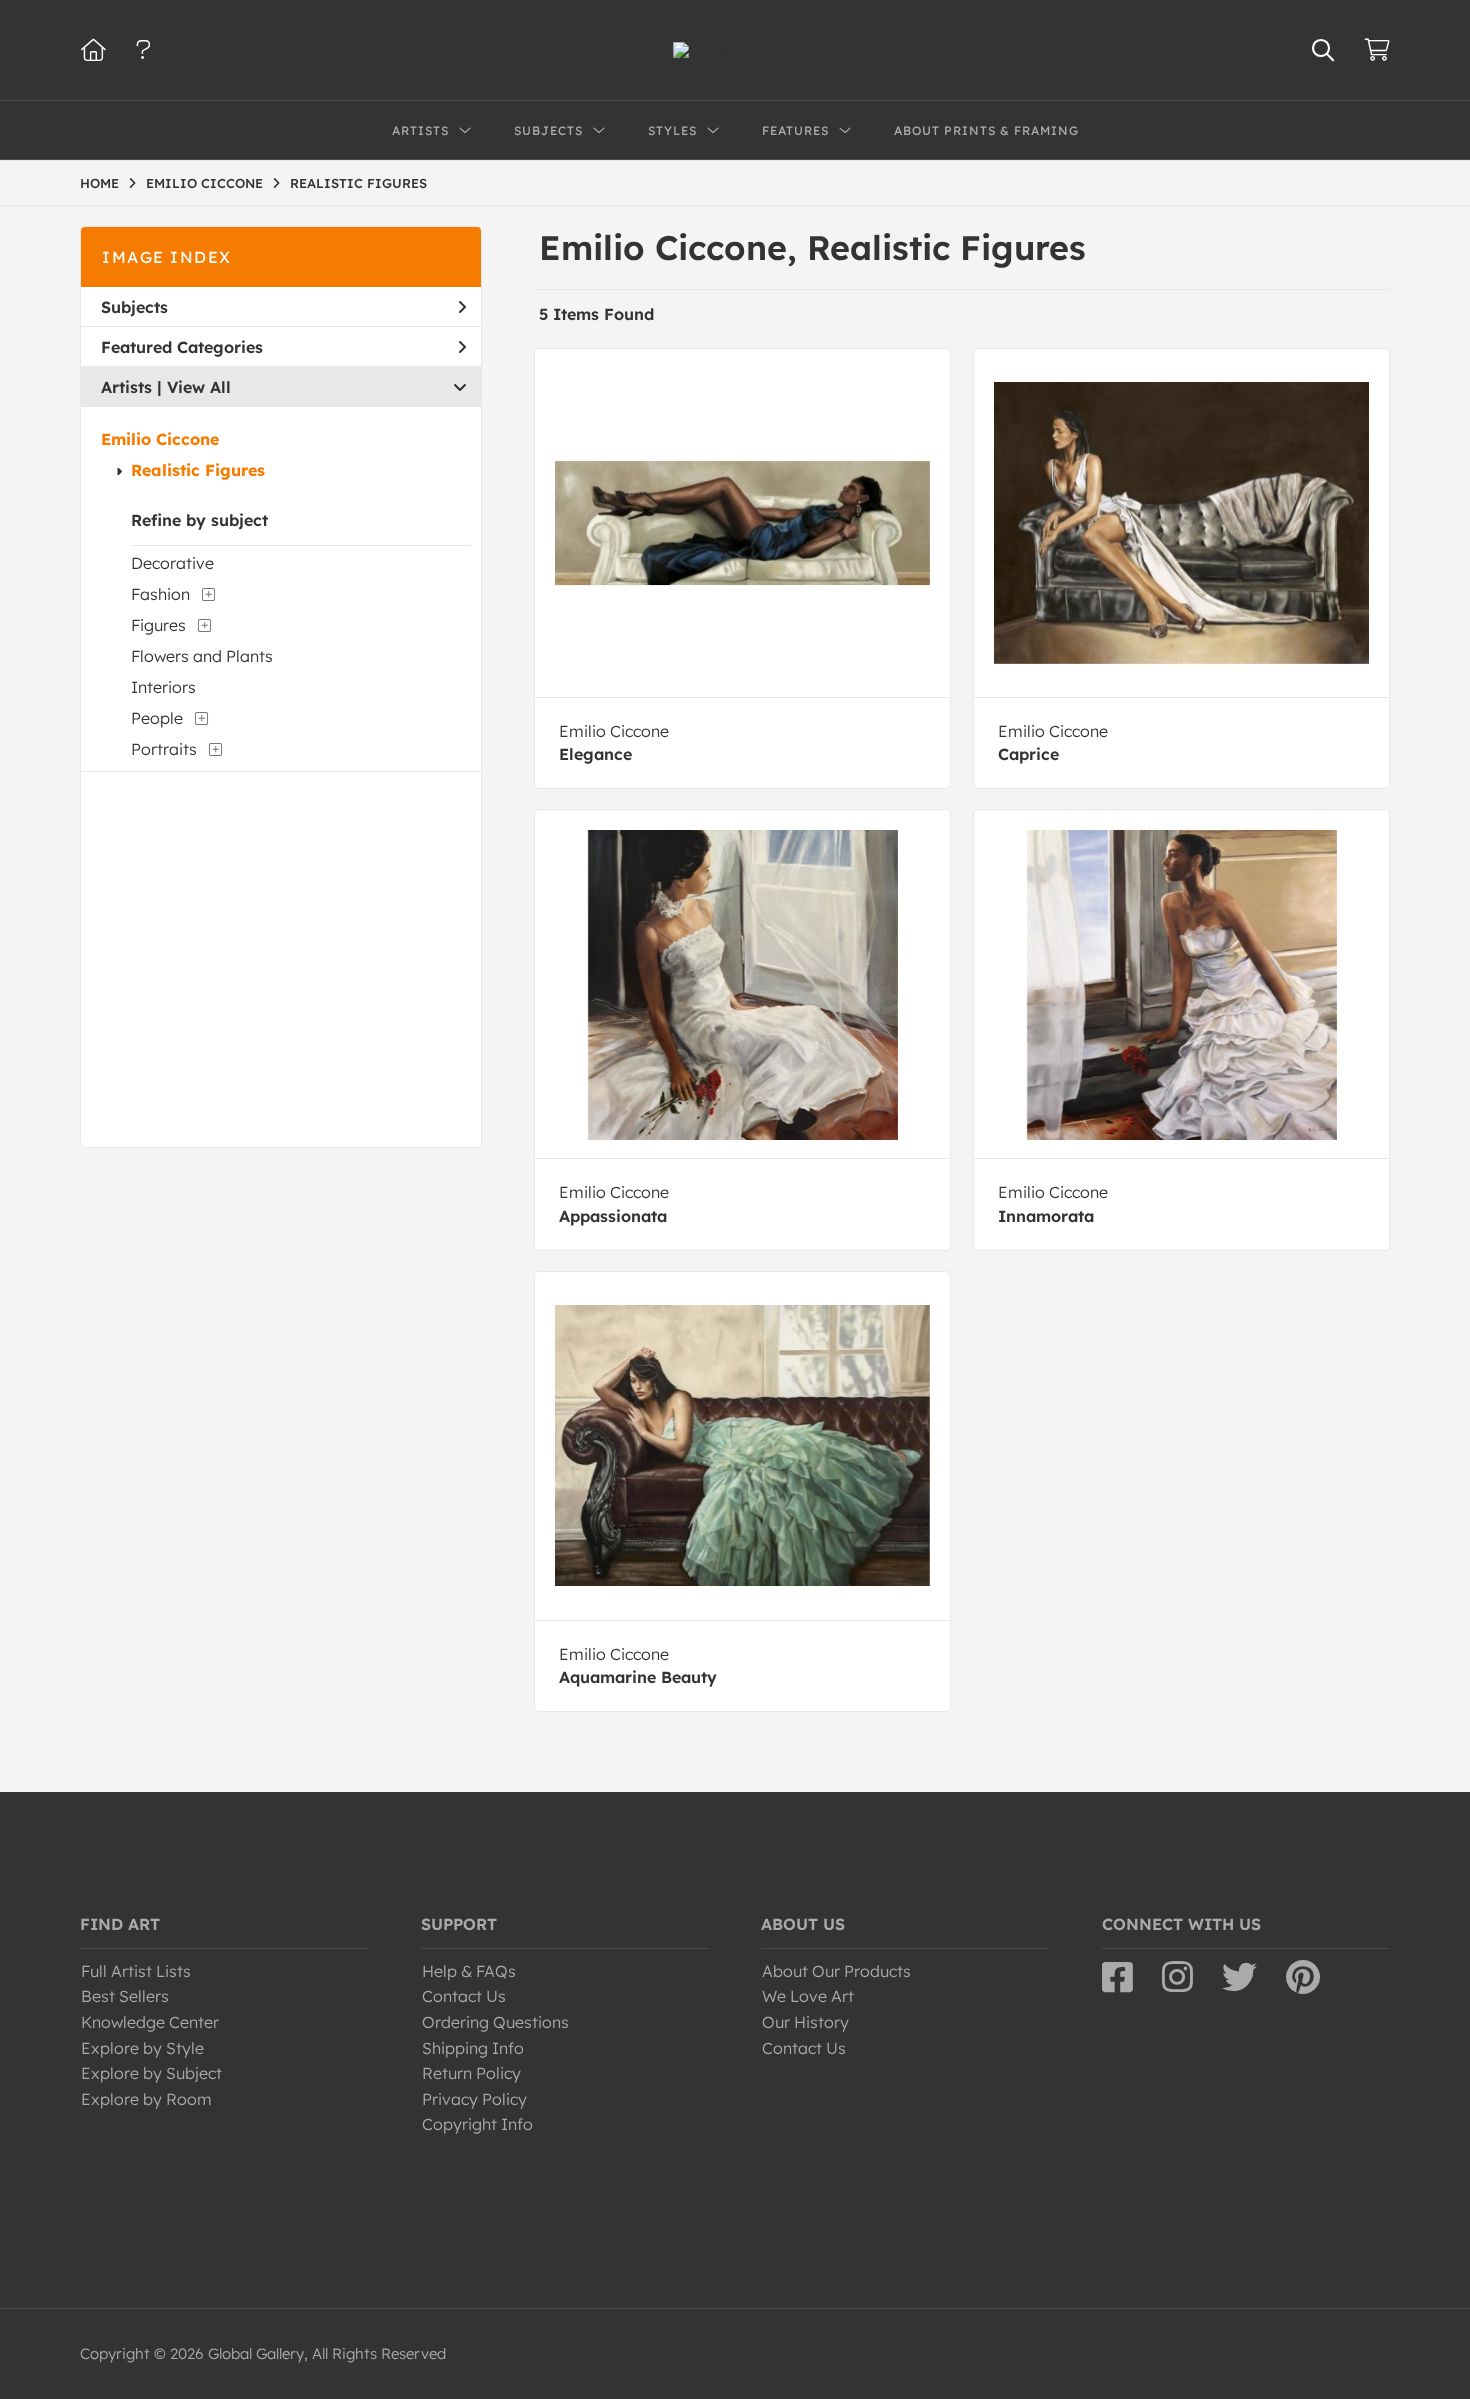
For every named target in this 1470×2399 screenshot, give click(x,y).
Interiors (163, 687)
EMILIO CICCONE (204, 183)
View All (199, 387)
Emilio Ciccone (160, 439)
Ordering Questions (495, 2022)
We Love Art (808, 1996)
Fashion (160, 594)
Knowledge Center (150, 2022)
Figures (158, 625)
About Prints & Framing (986, 130)
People (157, 718)
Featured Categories (182, 347)
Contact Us (464, 1996)
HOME (99, 183)
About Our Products (836, 1971)
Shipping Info (473, 2048)
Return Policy (471, 2073)
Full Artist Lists (136, 1971)
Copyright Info (477, 2124)
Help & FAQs (469, 1971)
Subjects (134, 307)
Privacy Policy (474, 2099)
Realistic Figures (198, 470)
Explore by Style (142, 2048)
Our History (805, 2022)
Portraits (164, 749)
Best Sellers (125, 1996)
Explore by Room (146, 2099)
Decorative (172, 563)
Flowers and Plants (202, 656)
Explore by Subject (151, 2073)
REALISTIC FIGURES (358, 183)
